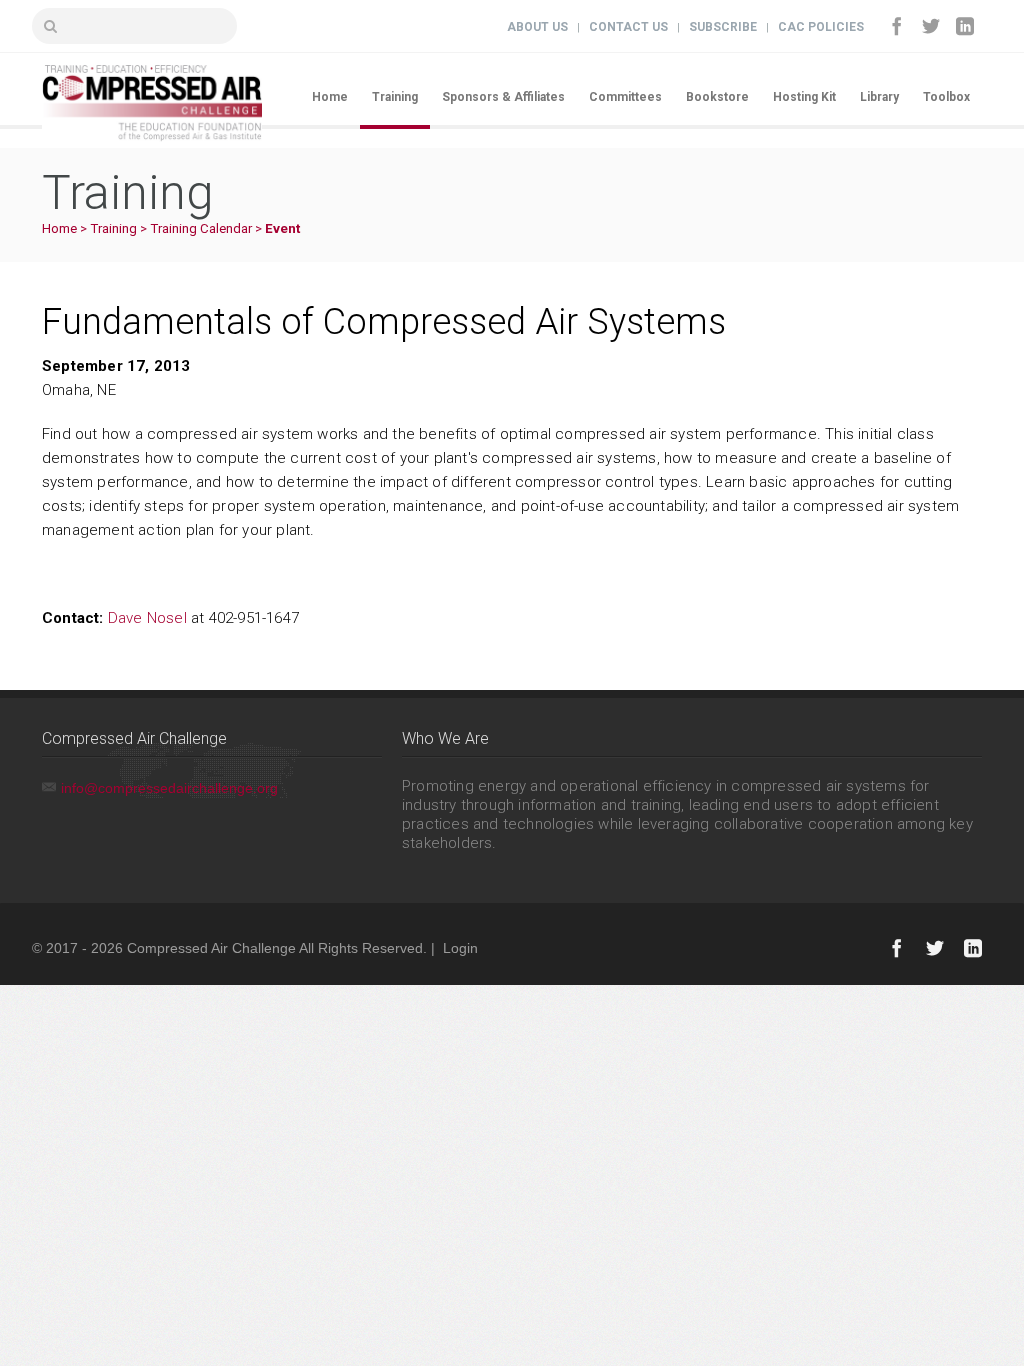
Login (460, 948)
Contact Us (628, 27)
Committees (625, 97)
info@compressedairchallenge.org (169, 788)
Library (879, 97)
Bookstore (717, 97)
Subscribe (723, 27)
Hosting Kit (804, 97)
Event (282, 228)
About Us (537, 27)
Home (330, 97)
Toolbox (946, 97)
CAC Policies (821, 27)
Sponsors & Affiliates (503, 97)
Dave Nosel (147, 618)
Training (395, 97)
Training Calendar (201, 228)
